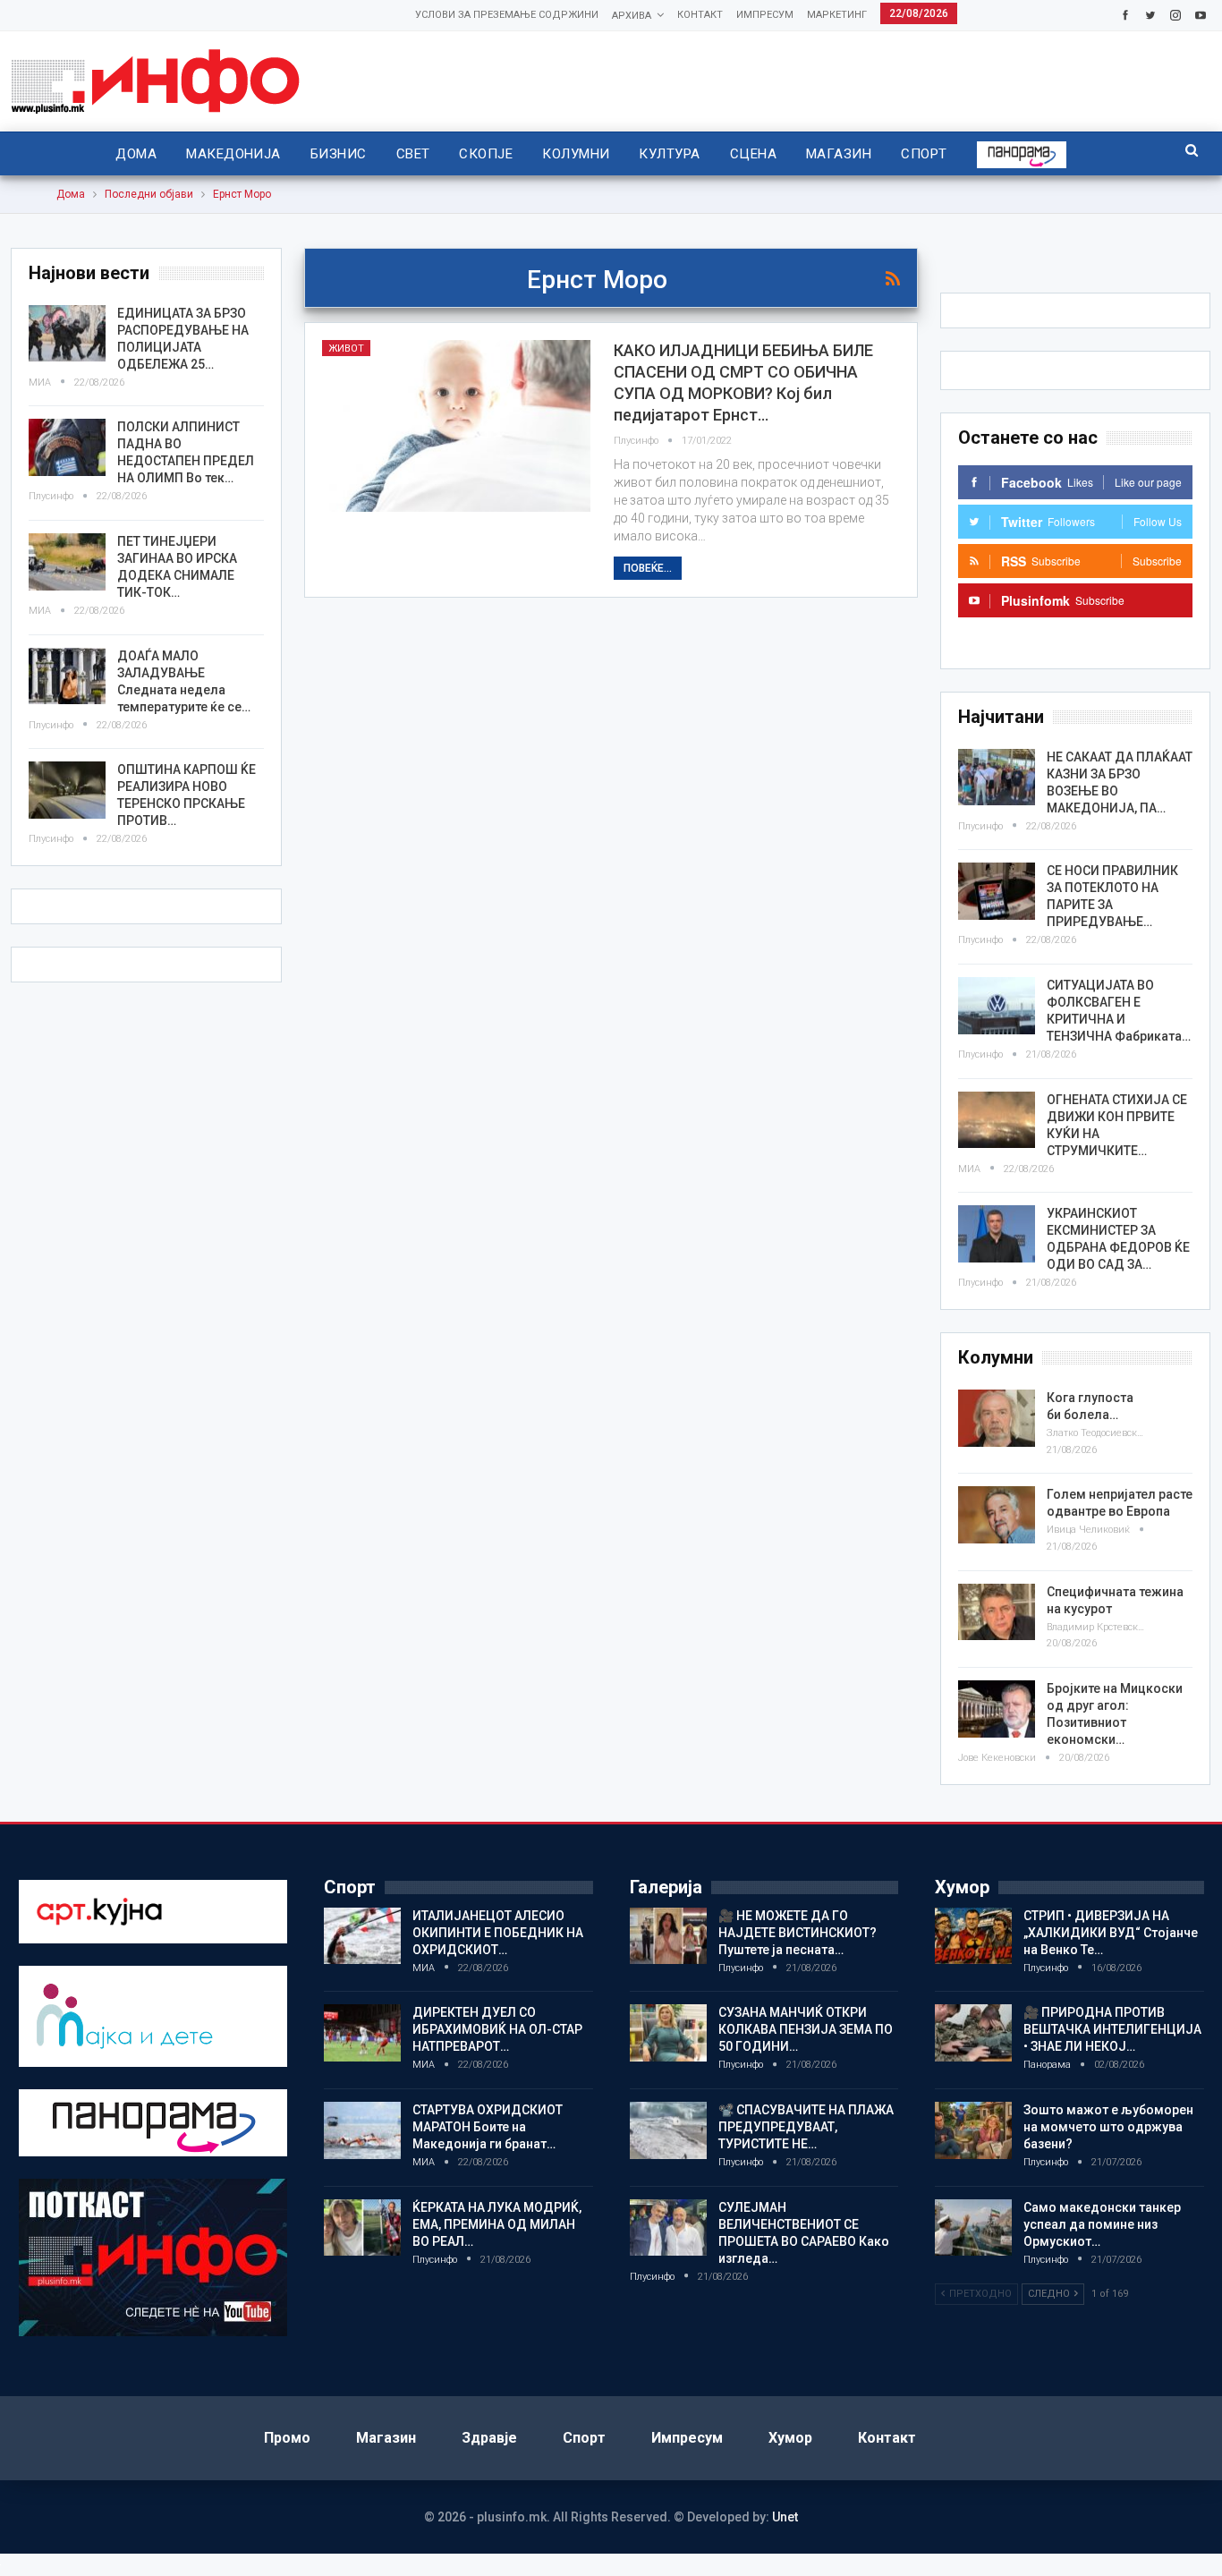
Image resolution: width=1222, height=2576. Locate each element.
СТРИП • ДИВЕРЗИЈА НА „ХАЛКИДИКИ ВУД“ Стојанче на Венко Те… (1111, 1933)
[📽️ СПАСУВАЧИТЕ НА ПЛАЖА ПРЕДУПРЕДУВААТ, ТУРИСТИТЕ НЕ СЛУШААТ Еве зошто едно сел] (668, 2130)
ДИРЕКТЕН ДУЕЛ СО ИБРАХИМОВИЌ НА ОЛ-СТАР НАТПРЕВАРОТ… (497, 2029)
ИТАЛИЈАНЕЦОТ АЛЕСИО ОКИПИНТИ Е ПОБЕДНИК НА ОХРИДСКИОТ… (498, 1933)
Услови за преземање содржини (507, 15)
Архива (632, 16)
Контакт (700, 15)
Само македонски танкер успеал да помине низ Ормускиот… (1102, 2224)
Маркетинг (837, 15)
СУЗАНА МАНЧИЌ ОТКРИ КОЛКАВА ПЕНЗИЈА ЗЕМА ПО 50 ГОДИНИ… (806, 2029)
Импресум (765, 15)
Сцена (753, 154)
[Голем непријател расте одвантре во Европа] (997, 1515)
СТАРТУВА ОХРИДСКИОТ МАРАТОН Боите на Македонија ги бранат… (488, 2127)
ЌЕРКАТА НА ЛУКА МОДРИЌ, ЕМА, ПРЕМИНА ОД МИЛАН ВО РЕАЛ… (497, 2224)
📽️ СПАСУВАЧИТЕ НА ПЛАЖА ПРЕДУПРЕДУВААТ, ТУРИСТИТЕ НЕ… (806, 2127)
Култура (669, 154)
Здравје (489, 2438)
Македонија (233, 154)
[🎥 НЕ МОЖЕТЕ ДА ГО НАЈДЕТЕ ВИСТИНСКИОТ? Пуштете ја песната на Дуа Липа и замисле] (668, 1936)
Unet (785, 2517)
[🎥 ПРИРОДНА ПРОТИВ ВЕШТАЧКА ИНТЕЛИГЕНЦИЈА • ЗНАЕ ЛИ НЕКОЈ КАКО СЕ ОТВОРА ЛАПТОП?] (973, 2033)
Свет (413, 154)
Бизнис (339, 154)
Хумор (790, 2438)
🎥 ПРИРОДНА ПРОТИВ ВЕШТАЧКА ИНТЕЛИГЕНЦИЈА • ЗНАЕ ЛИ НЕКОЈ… (1112, 2029)
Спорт (924, 154)
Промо (287, 2438)
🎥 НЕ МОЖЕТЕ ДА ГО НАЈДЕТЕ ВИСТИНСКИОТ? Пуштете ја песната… (798, 1933)
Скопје (486, 154)
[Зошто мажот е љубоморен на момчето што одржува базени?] (973, 2130)
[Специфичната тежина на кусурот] (997, 1612)
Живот (346, 349)
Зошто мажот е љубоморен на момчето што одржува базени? (1108, 2127)
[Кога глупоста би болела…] (997, 1418)
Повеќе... (648, 568)
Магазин (839, 154)
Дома (136, 154)
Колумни (576, 154)
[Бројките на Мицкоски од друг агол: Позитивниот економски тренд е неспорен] (997, 1709)
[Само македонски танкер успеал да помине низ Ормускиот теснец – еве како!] (973, 2228)
